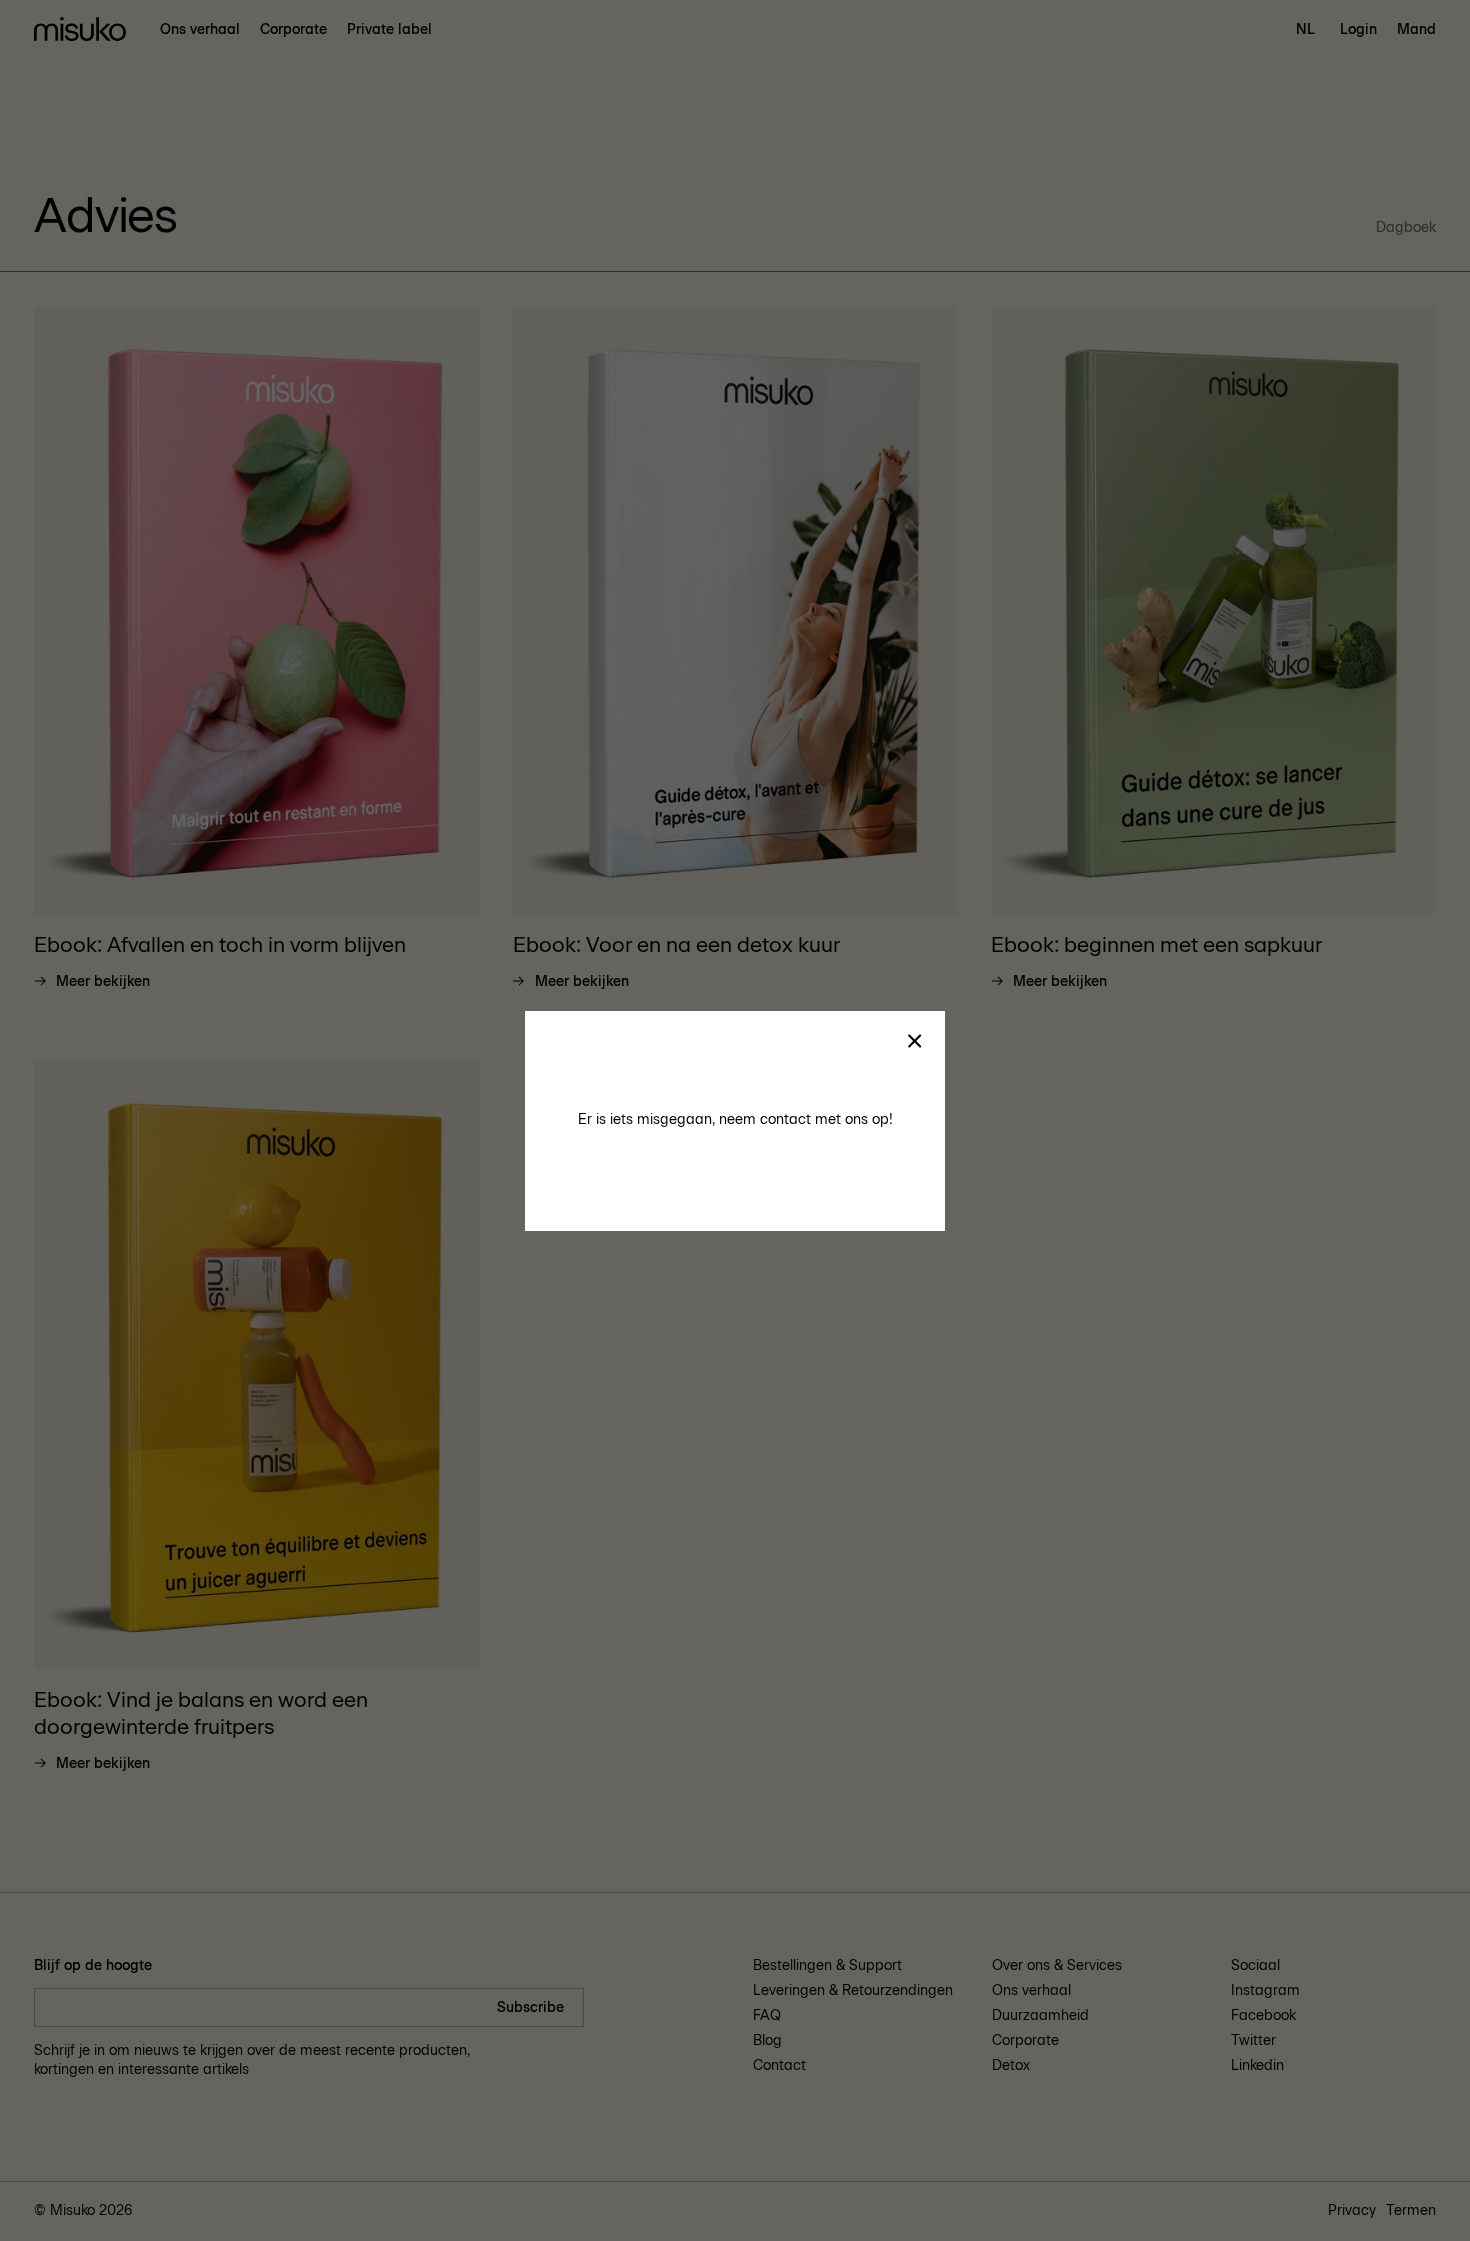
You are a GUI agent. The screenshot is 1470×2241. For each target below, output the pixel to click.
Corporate (293, 29)
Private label (389, 29)
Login (1358, 29)
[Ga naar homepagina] (80, 30)
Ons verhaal (200, 29)
